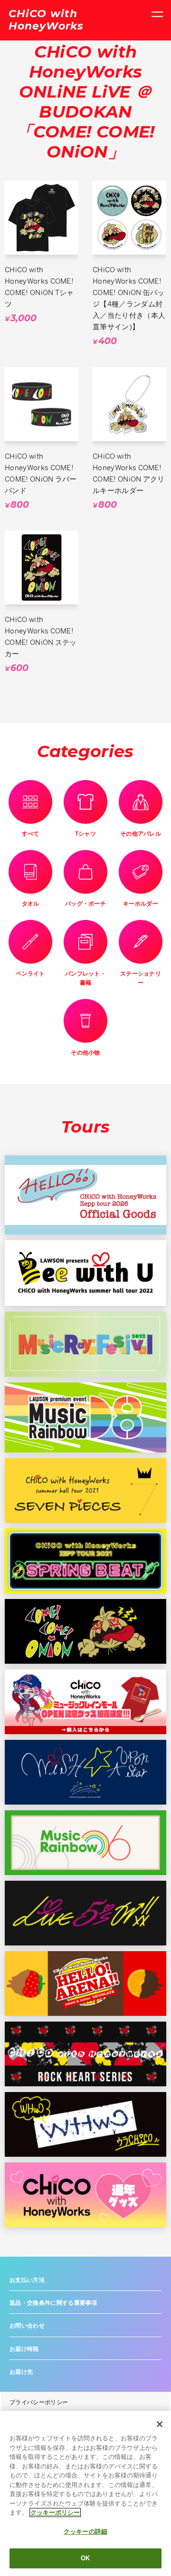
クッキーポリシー (55, 2512)
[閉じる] (160, 2424)
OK (85, 2558)
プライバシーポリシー (39, 2402)
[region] (85, 2493)
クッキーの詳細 (85, 2532)
